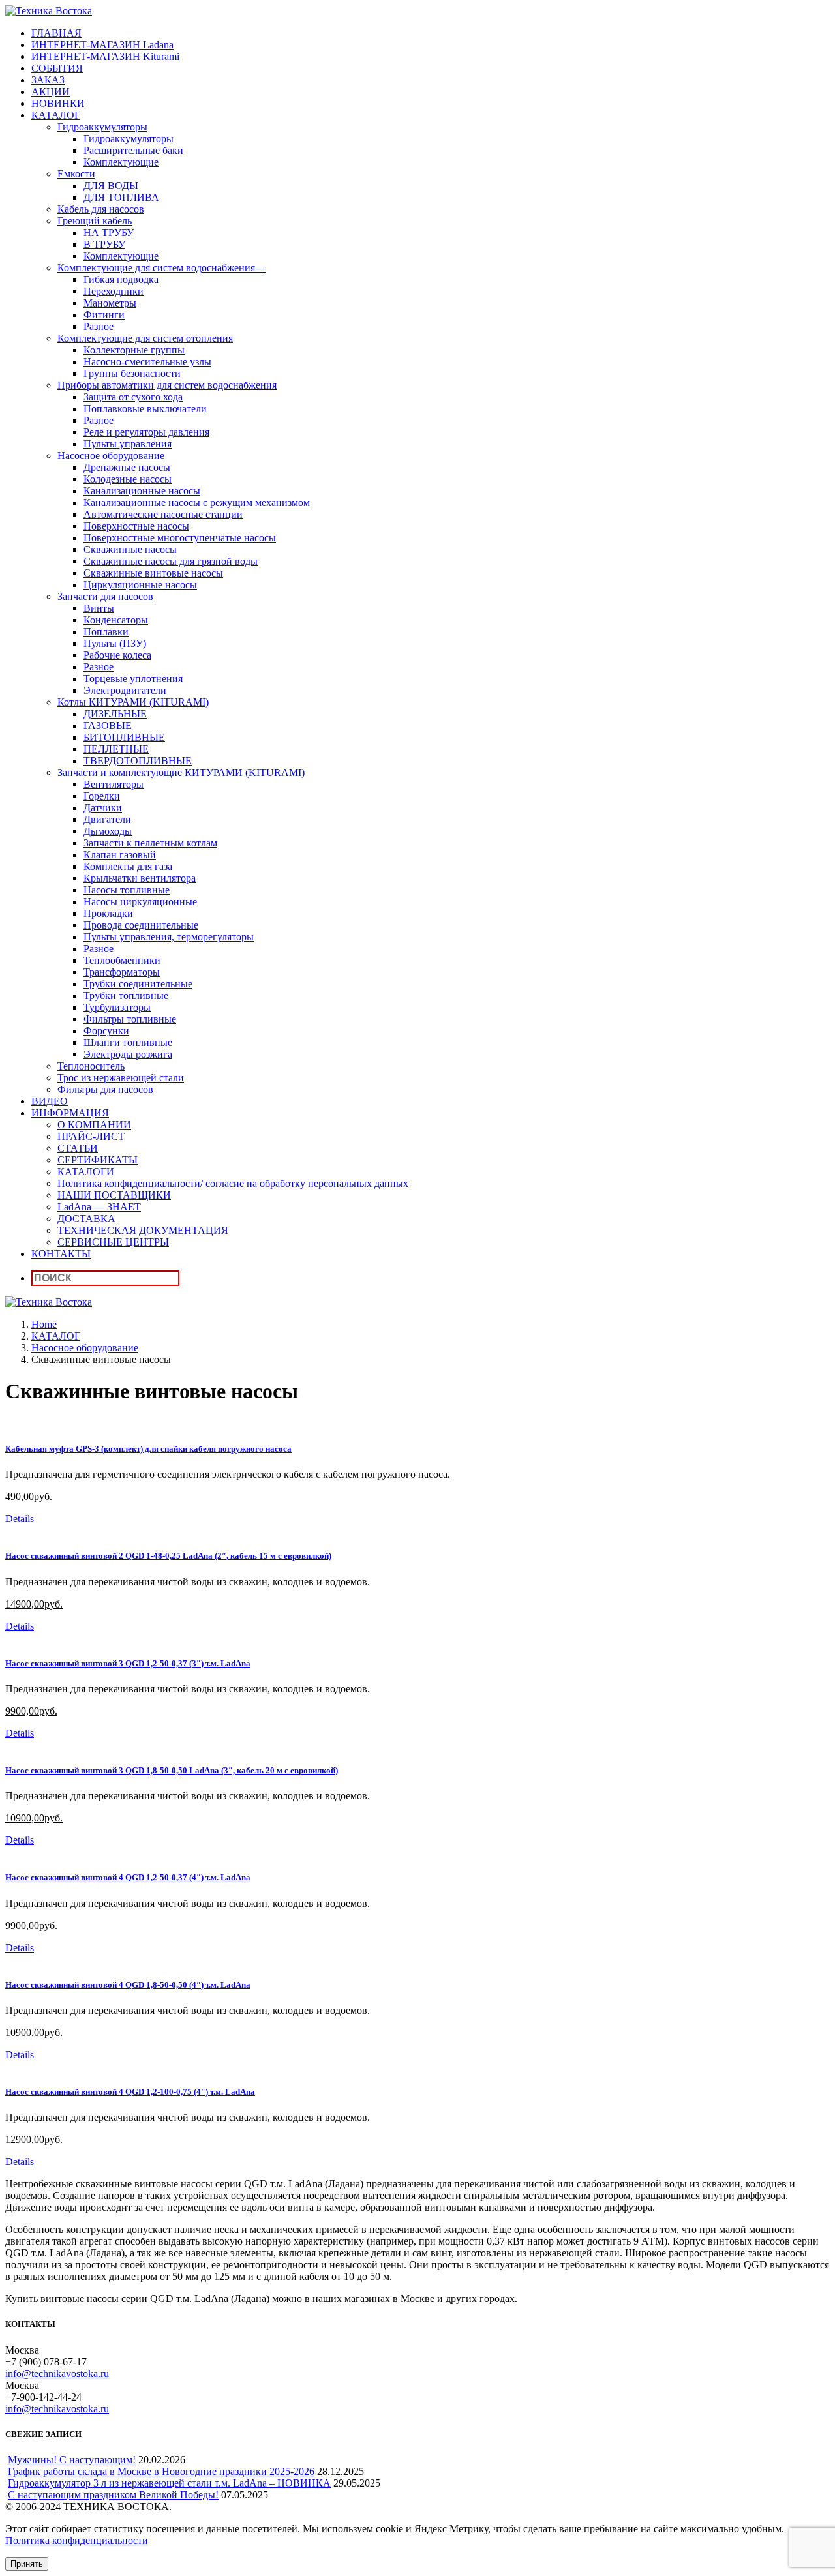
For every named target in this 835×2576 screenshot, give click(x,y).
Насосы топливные (127, 890)
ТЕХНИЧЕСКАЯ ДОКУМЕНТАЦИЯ (143, 1230)
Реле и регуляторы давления (146, 432)
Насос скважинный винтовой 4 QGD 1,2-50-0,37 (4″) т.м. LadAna (128, 1877)
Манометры (110, 303)
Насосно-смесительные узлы (147, 362)
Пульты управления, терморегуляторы (169, 937)
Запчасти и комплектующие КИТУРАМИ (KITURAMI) (181, 772)
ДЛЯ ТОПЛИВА (121, 197)
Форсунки (106, 1031)
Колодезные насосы (128, 479)
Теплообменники (122, 960)
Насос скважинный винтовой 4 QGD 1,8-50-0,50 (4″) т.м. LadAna (128, 1985)
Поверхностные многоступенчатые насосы (180, 538)
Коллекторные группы (134, 350)
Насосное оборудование (111, 456)
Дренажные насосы (127, 467)
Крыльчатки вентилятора (140, 878)
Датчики (103, 808)
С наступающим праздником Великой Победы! (113, 2495)
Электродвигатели (125, 690)
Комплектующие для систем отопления (145, 338)
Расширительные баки (133, 150)
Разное (99, 326)
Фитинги (104, 315)
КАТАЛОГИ (86, 1172)
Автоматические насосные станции (163, 514)
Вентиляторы (114, 784)
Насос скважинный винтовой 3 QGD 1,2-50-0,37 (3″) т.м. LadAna (128, 1663)
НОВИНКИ (58, 103)
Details (20, 1519)
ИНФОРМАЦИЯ (70, 1113)
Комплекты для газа (128, 866)
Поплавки (106, 632)
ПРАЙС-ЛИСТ (91, 1136)
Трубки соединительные (138, 984)
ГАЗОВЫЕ (108, 726)
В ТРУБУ (104, 244)
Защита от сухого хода (133, 397)
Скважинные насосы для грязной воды (171, 561)
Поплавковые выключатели (145, 409)
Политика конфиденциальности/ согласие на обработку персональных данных (233, 1183)
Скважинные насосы (130, 549)
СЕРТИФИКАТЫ (98, 1160)
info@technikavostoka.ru (57, 2374)
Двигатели (107, 819)
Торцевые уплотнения (133, 679)
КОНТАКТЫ (61, 1254)
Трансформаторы (122, 972)
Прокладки (108, 913)
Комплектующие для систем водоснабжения (161, 268)
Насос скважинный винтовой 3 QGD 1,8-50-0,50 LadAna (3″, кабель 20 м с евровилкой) (172, 1770)
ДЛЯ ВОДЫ (111, 186)
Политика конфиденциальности (77, 2540)
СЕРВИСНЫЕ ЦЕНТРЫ (113, 1242)
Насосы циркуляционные (140, 902)
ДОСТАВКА (86, 1219)
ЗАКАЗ (48, 80)
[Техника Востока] (49, 11)
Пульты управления (128, 444)
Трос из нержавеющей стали (121, 1078)
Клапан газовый (120, 855)
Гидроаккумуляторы (102, 127)
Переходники (114, 291)
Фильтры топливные (130, 1019)
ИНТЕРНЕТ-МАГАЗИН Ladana (102, 45)
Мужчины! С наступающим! (72, 2460)
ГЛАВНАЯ (56, 33)
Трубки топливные (126, 996)
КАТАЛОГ (56, 115)
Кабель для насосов (101, 209)
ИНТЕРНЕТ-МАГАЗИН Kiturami (105, 56)
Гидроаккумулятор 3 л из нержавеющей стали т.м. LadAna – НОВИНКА (169, 2483)
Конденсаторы (116, 620)
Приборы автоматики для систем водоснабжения (167, 385)
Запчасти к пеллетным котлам (150, 843)
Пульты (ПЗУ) (115, 643)
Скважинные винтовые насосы (153, 573)
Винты (99, 608)
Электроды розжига (128, 1054)
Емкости (76, 174)
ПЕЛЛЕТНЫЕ (116, 749)
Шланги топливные (128, 1042)
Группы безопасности (132, 373)
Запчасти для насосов (105, 596)
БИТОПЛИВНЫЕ (124, 737)
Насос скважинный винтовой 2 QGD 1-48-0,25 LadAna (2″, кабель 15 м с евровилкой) (168, 1556)
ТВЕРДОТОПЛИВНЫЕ (138, 761)
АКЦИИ (51, 92)
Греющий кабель (95, 221)
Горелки (102, 796)
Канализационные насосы (142, 491)
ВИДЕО (50, 1101)
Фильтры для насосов (105, 1089)
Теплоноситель (91, 1066)
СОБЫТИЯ (57, 68)
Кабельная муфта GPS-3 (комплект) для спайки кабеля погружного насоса (148, 1449)
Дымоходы (108, 831)
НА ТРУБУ (109, 232)
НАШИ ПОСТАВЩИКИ (114, 1195)
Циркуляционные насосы (140, 585)
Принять (27, 2564)
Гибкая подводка (121, 279)
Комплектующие (121, 162)
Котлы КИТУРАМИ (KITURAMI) (133, 702)
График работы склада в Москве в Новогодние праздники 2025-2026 (161, 2471)
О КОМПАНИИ (94, 1125)
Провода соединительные (141, 925)
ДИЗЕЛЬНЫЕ (115, 714)
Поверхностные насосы (136, 526)
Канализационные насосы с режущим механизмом (197, 502)
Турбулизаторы (117, 1007)
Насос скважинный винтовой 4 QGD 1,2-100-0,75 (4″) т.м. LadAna (130, 2092)
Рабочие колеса (117, 655)
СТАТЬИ (78, 1148)
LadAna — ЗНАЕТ (99, 1207)
